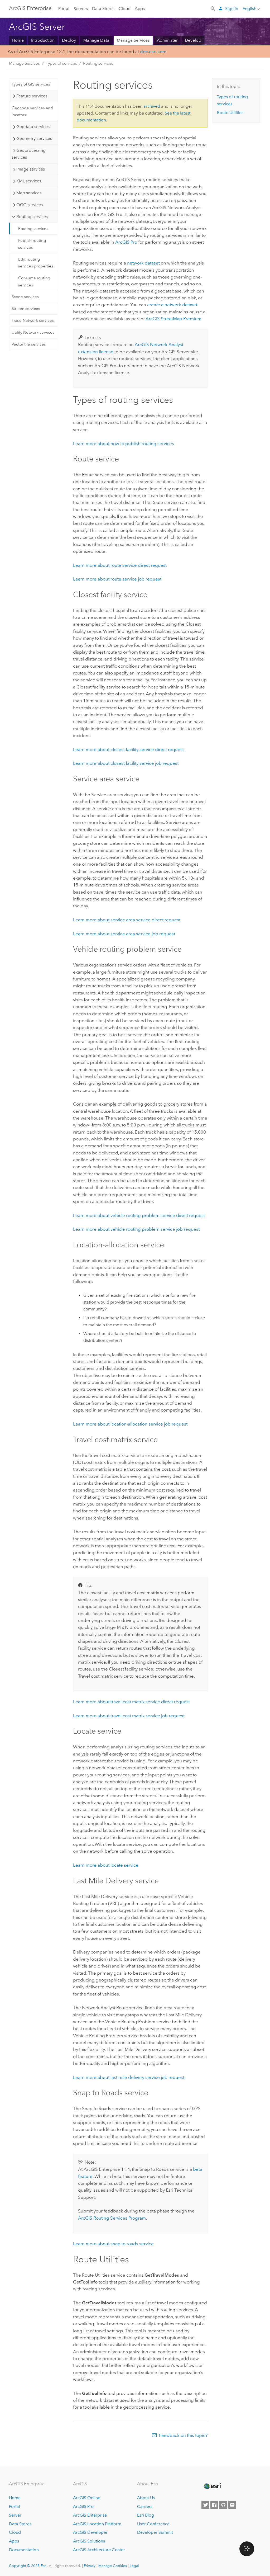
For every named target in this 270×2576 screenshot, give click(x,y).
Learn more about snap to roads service (113, 2244)
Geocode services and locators (32, 111)
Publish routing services (32, 244)
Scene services (25, 297)
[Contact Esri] (232, 2505)
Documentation (24, 2550)
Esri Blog (146, 2515)
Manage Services (133, 40)
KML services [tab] (29, 181)
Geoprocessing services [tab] (29, 154)
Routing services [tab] (32, 217)
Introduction (43, 40)
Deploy (69, 40)
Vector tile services (29, 344)
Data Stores (103, 9)
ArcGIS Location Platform (97, 2524)
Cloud (125, 9)
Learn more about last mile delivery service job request (129, 2077)
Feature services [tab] (32, 96)
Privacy (90, 2566)
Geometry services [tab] (34, 138)
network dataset (143, 263)
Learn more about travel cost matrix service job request (129, 1716)
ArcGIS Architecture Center (99, 2550)
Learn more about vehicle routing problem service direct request (139, 1215)
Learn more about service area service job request (124, 934)
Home (18, 40)
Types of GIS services (31, 84)
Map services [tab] (29, 193)
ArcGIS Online (87, 2498)
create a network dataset (172, 305)
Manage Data (96, 40)
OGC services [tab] (30, 205)
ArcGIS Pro (83, 2506)
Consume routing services (34, 281)
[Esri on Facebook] (214, 2505)
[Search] (213, 8)
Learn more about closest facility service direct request (128, 749)
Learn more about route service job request (117, 579)
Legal (134, 2566)
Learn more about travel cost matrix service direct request (131, 1702)
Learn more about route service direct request (120, 565)
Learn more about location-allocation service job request (130, 1424)
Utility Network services (33, 332)
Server (15, 2515)
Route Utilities (230, 113)
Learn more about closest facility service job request (126, 763)
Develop (193, 40)
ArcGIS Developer (90, 2532)
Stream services (26, 309)
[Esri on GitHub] (223, 2505)
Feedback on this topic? (183, 2435)
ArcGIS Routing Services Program (112, 2218)
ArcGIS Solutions (89, 2541)
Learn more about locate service (106, 1865)
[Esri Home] (212, 2486)
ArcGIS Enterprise (30, 8)
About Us (146, 2498)
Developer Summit (155, 2532)
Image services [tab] (31, 169)
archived (152, 106)
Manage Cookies (113, 2566)
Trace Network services (33, 320)
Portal (64, 9)
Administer (167, 40)
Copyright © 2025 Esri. (28, 2566)
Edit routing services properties (36, 263)
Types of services (61, 63)
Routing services (98, 63)
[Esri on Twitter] (205, 2505)
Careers (145, 2506)
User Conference (153, 2524)
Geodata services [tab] (33, 127)
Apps (140, 9)
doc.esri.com (153, 51)
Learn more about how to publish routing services (124, 444)
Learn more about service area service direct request (127, 920)
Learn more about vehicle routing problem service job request (136, 1229)
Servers (81, 9)
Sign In (232, 9)
